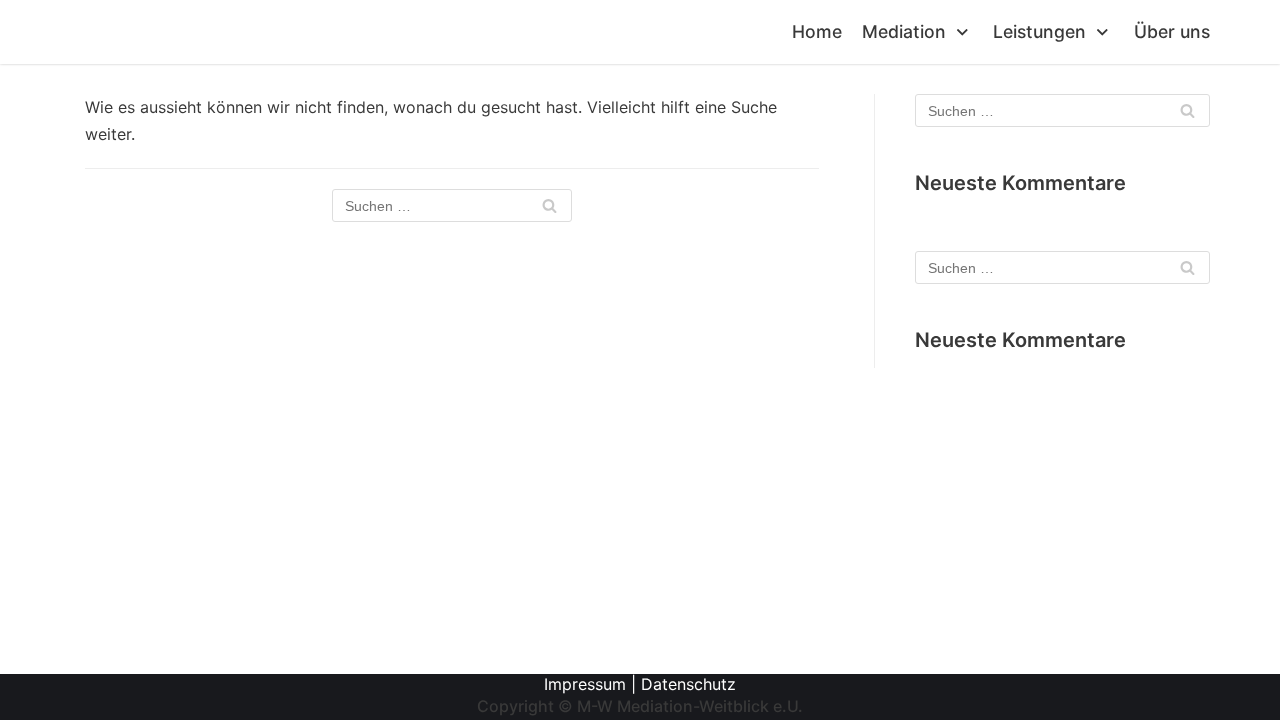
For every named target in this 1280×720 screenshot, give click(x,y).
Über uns (1172, 31)
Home (817, 31)
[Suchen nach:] (452, 205)
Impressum (585, 684)
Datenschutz (688, 684)
